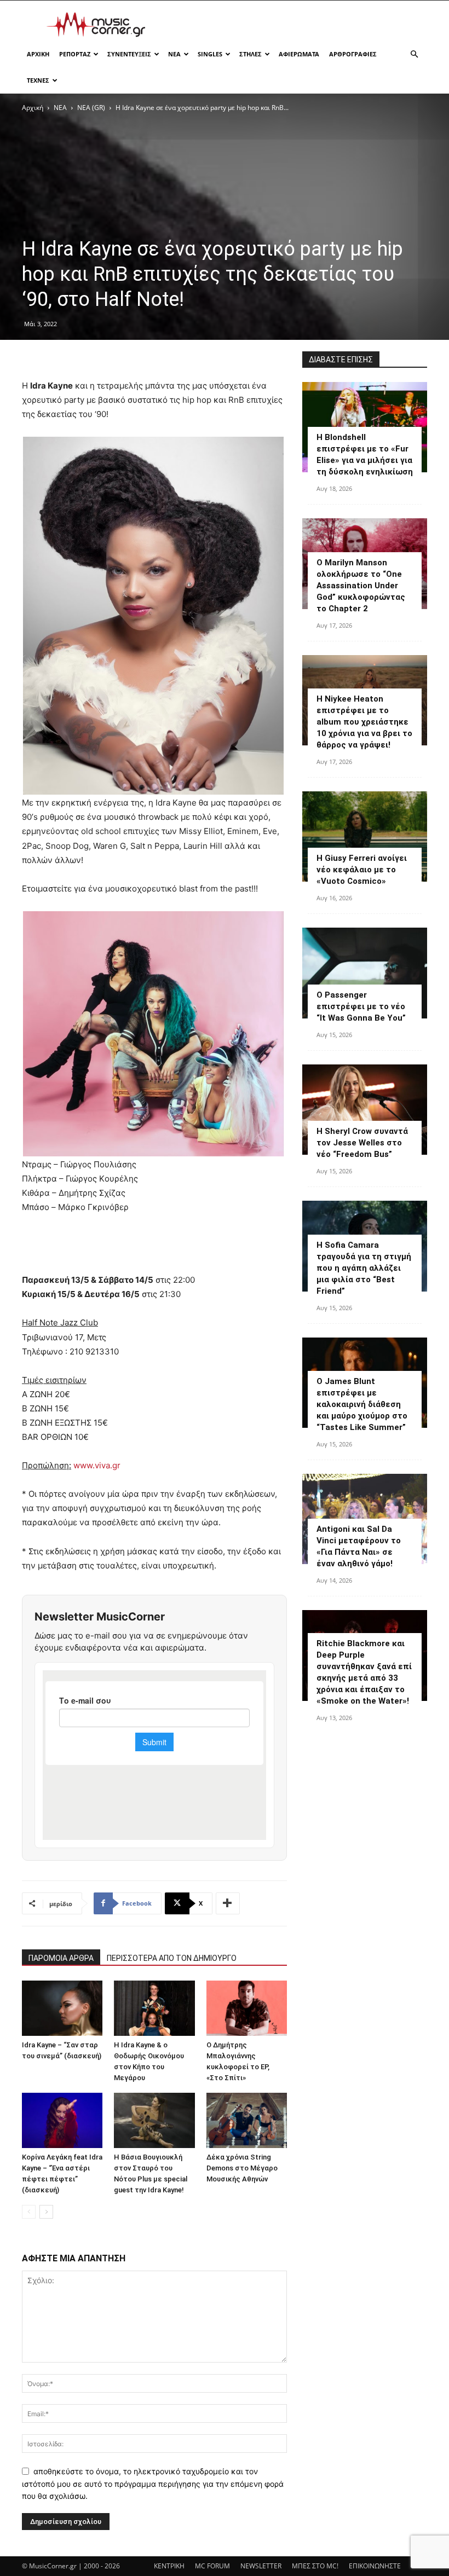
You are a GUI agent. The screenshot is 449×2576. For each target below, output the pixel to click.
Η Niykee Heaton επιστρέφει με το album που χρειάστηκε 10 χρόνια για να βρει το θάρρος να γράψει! (364, 722)
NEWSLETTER (261, 2566)
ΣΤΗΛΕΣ (251, 54)
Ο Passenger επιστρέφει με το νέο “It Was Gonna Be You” (361, 1006)
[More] (228, 1903)
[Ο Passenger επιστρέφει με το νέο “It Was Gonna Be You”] (365, 973)
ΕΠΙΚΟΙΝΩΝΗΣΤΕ (375, 2566)
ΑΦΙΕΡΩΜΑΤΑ (299, 54)
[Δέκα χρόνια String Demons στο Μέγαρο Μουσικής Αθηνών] (247, 2120)
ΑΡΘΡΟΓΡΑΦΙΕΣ (353, 54)
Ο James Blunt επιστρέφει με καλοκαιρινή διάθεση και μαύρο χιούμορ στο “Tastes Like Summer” (362, 1404)
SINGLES (210, 54)
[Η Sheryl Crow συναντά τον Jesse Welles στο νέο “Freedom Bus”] (365, 1110)
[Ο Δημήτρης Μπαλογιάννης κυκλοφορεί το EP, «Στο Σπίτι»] (247, 2008)
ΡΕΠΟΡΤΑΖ (75, 54)
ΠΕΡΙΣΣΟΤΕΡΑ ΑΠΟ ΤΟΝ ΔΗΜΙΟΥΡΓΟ (172, 1958)
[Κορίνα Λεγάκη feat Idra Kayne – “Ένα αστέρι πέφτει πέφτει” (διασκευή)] (62, 2120)
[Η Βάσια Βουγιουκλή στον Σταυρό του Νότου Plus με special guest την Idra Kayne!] (154, 2120)
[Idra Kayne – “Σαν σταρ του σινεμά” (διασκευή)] (62, 2008)
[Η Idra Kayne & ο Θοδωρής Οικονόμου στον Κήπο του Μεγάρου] (154, 2008)
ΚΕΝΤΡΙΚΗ (169, 2566)
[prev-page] (29, 2212)
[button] (414, 54)
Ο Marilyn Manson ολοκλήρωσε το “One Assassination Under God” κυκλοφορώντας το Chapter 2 (361, 586)
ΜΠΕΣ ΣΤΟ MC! (315, 2566)
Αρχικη (38, 54)
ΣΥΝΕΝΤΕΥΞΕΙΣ (129, 54)
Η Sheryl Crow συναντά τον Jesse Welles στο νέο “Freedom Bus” (362, 1143)
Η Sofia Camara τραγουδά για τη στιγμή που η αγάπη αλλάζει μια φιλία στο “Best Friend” (364, 1268)
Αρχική (33, 108)
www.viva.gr (97, 1465)
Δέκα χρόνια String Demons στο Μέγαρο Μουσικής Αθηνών (242, 2168)
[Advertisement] (298, 25)
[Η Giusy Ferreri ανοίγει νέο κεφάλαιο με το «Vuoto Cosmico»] (365, 837)
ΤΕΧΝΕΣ (38, 80)
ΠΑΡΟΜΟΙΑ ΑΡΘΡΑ (61, 1958)
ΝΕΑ (174, 54)
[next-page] (46, 2212)
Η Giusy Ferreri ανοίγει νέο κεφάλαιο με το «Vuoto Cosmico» (362, 870)
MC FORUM (212, 2566)
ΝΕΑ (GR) (91, 108)
